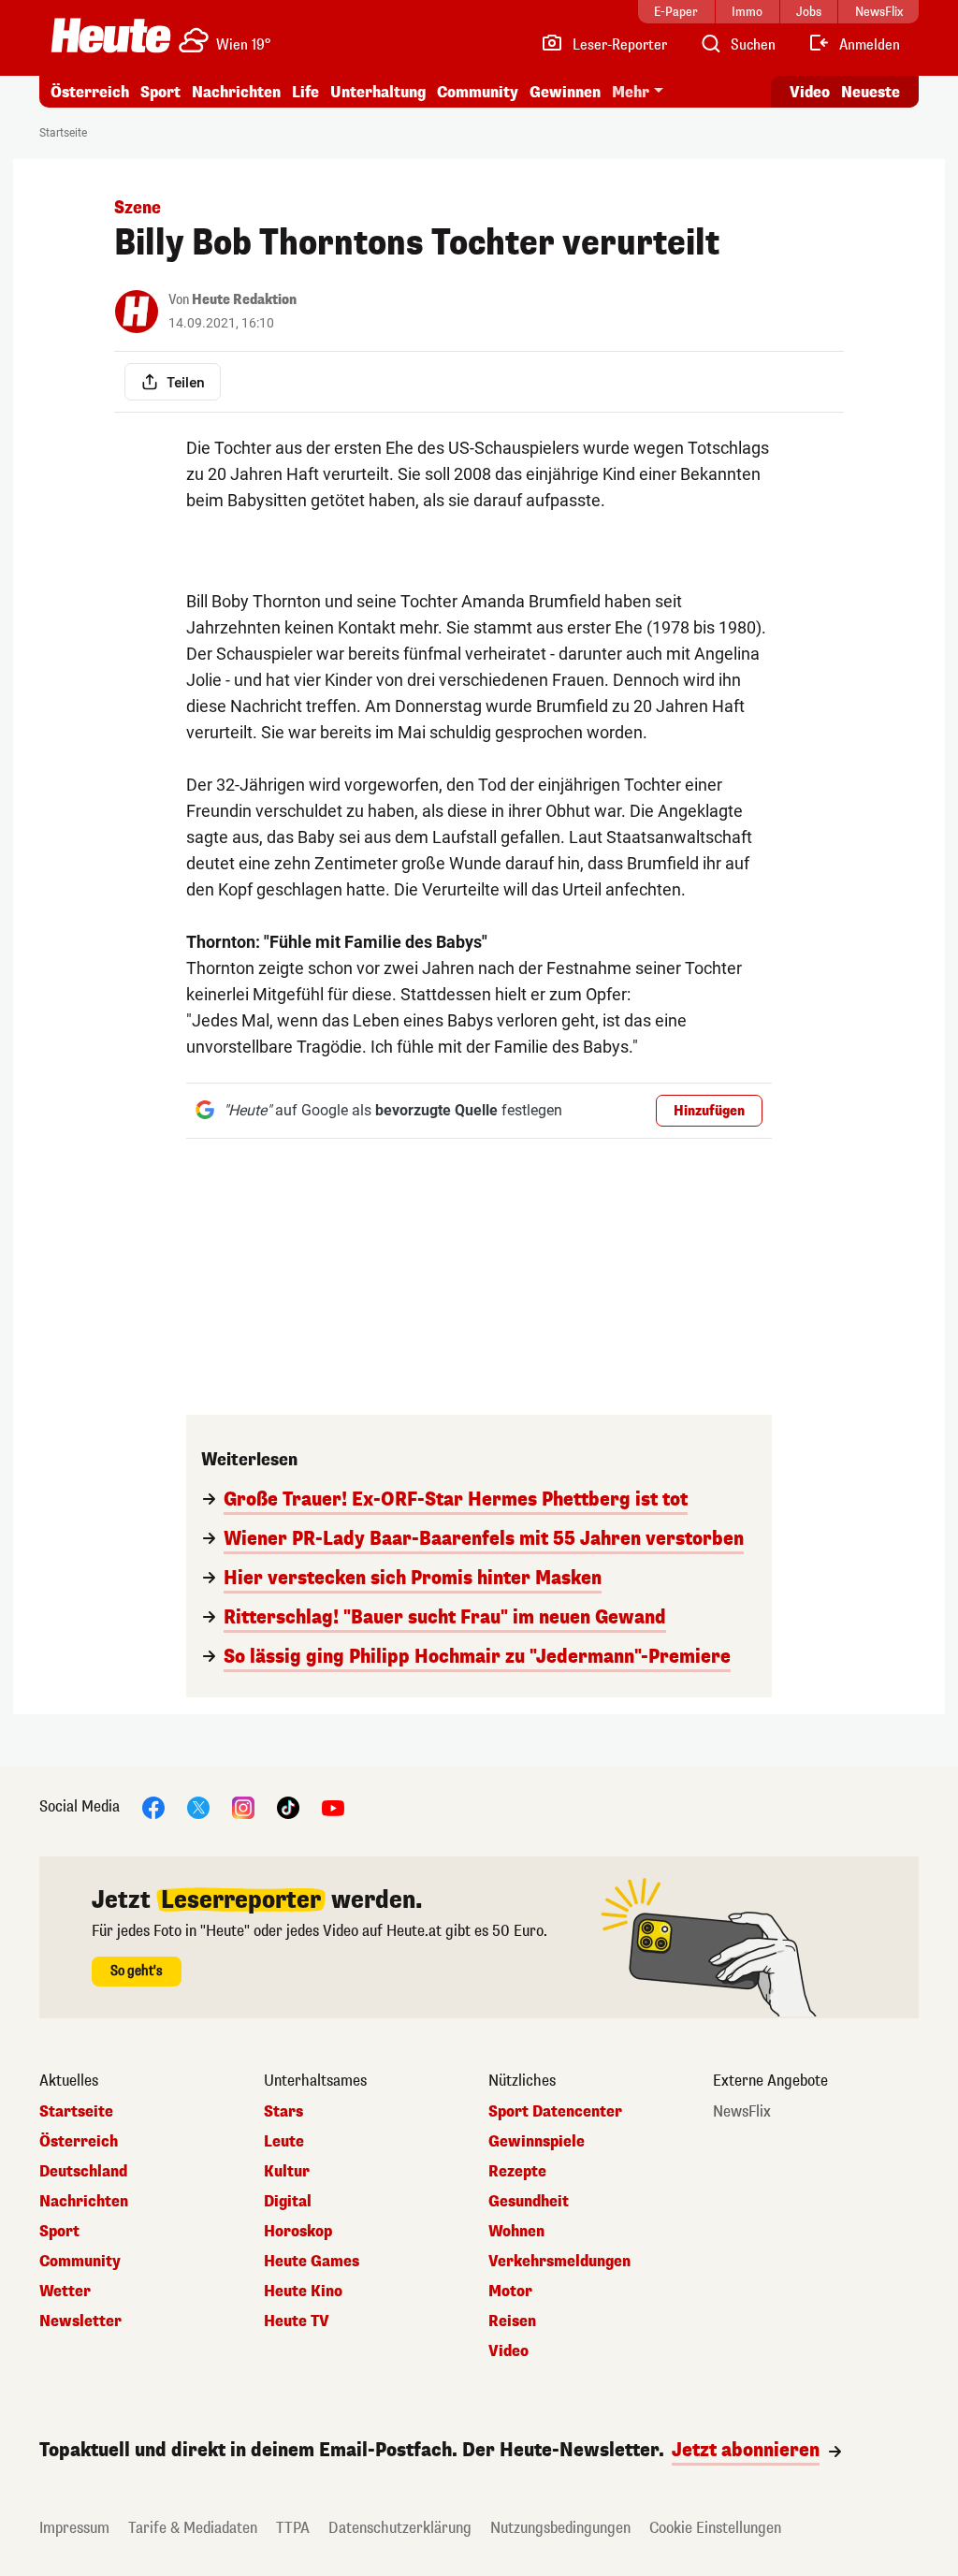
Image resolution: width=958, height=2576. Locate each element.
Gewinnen (565, 92)
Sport (160, 92)
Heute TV (297, 2321)
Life (305, 92)
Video (810, 92)
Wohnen (516, 2232)
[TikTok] (288, 1806)
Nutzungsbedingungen (560, 2528)
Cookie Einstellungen (715, 2528)
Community (478, 92)
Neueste (871, 92)
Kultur (287, 2172)
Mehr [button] (631, 92)
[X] (198, 1806)
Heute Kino (303, 2292)
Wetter (65, 2292)
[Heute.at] (111, 36)
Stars (283, 2112)
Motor (510, 2292)
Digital (288, 2202)
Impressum (74, 2528)
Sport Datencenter (555, 2112)
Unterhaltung (378, 92)
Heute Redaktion (244, 300)
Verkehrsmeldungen (559, 2262)
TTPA (293, 2528)
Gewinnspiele (537, 2142)
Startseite (63, 133)
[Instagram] (243, 1806)
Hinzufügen (709, 1111)
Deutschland (83, 2172)
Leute (284, 2142)
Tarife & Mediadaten (193, 2528)
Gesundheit (529, 2202)
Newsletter (80, 2321)
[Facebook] (153, 1806)
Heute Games (312, 2262)
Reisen (512, 2321)
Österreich (90, 92)
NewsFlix (742, 2112)
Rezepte (517, 2172)
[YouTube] (333, 1806)
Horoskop (298, 2232)
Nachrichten (84, 2202)
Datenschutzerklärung (400, 2528)
